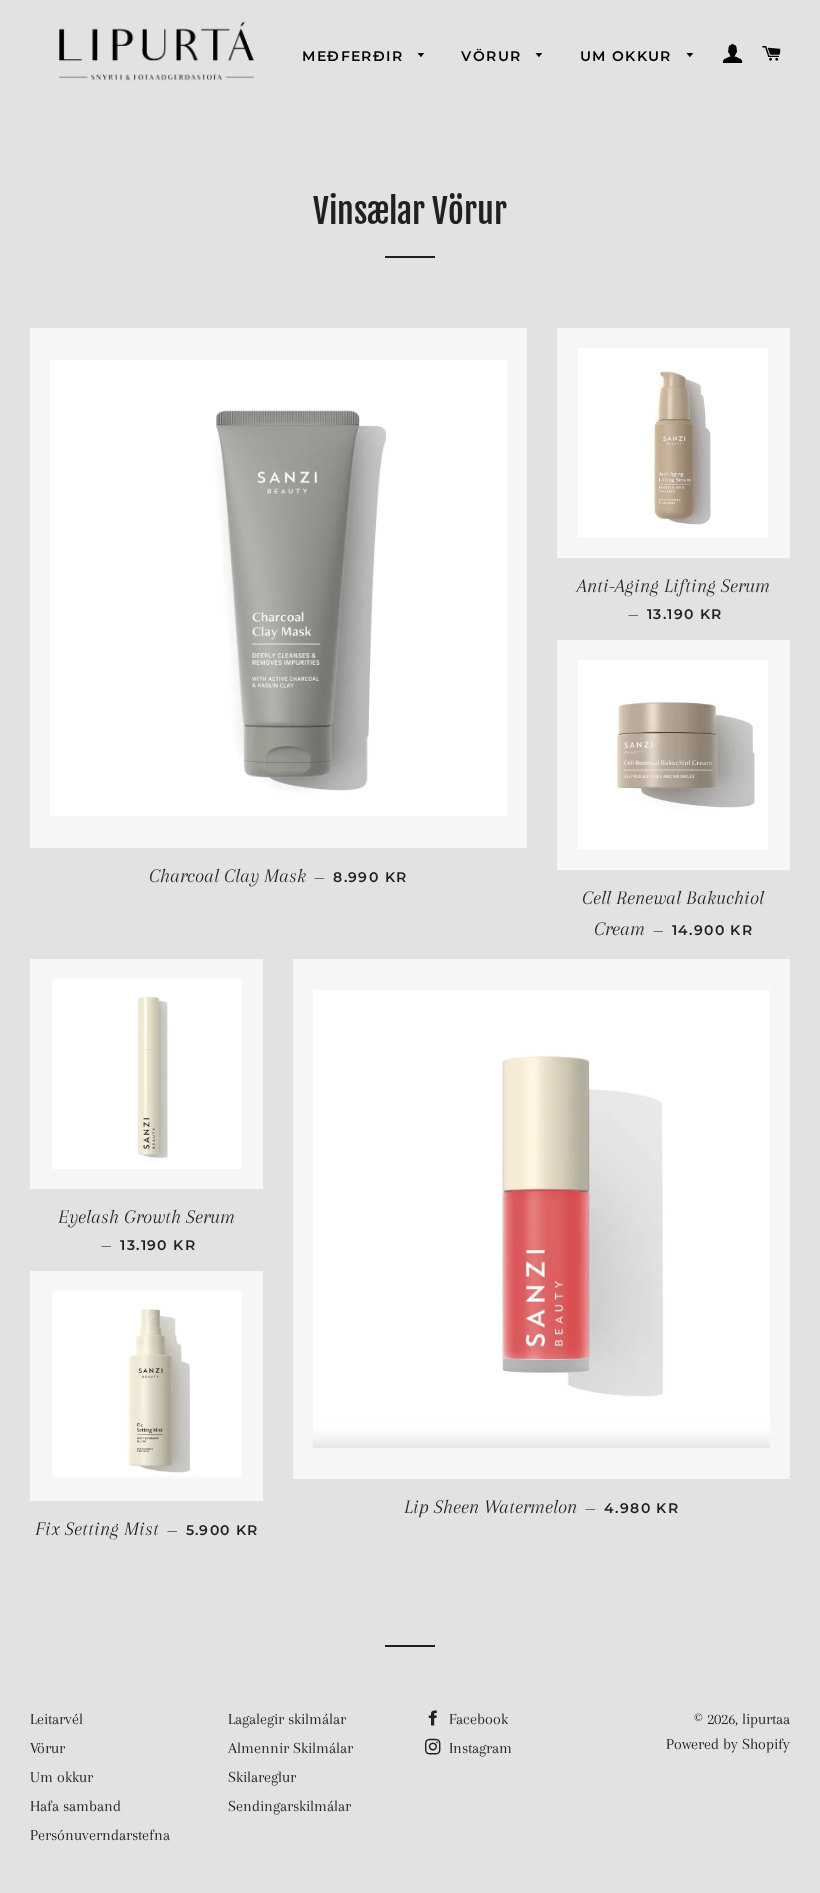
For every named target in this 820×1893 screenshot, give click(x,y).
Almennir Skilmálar (290, 1748)
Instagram (478, 1748)
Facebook (476, 1719)
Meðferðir (355, 56)
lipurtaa (766, 1719)
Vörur (493, 56)
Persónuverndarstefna (100, 1835)
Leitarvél (56, 1719)
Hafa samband (75, 1806)
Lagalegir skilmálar (287, 1719)
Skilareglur (262, 1777)
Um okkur (629, 56)
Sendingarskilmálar (289, 1806)
